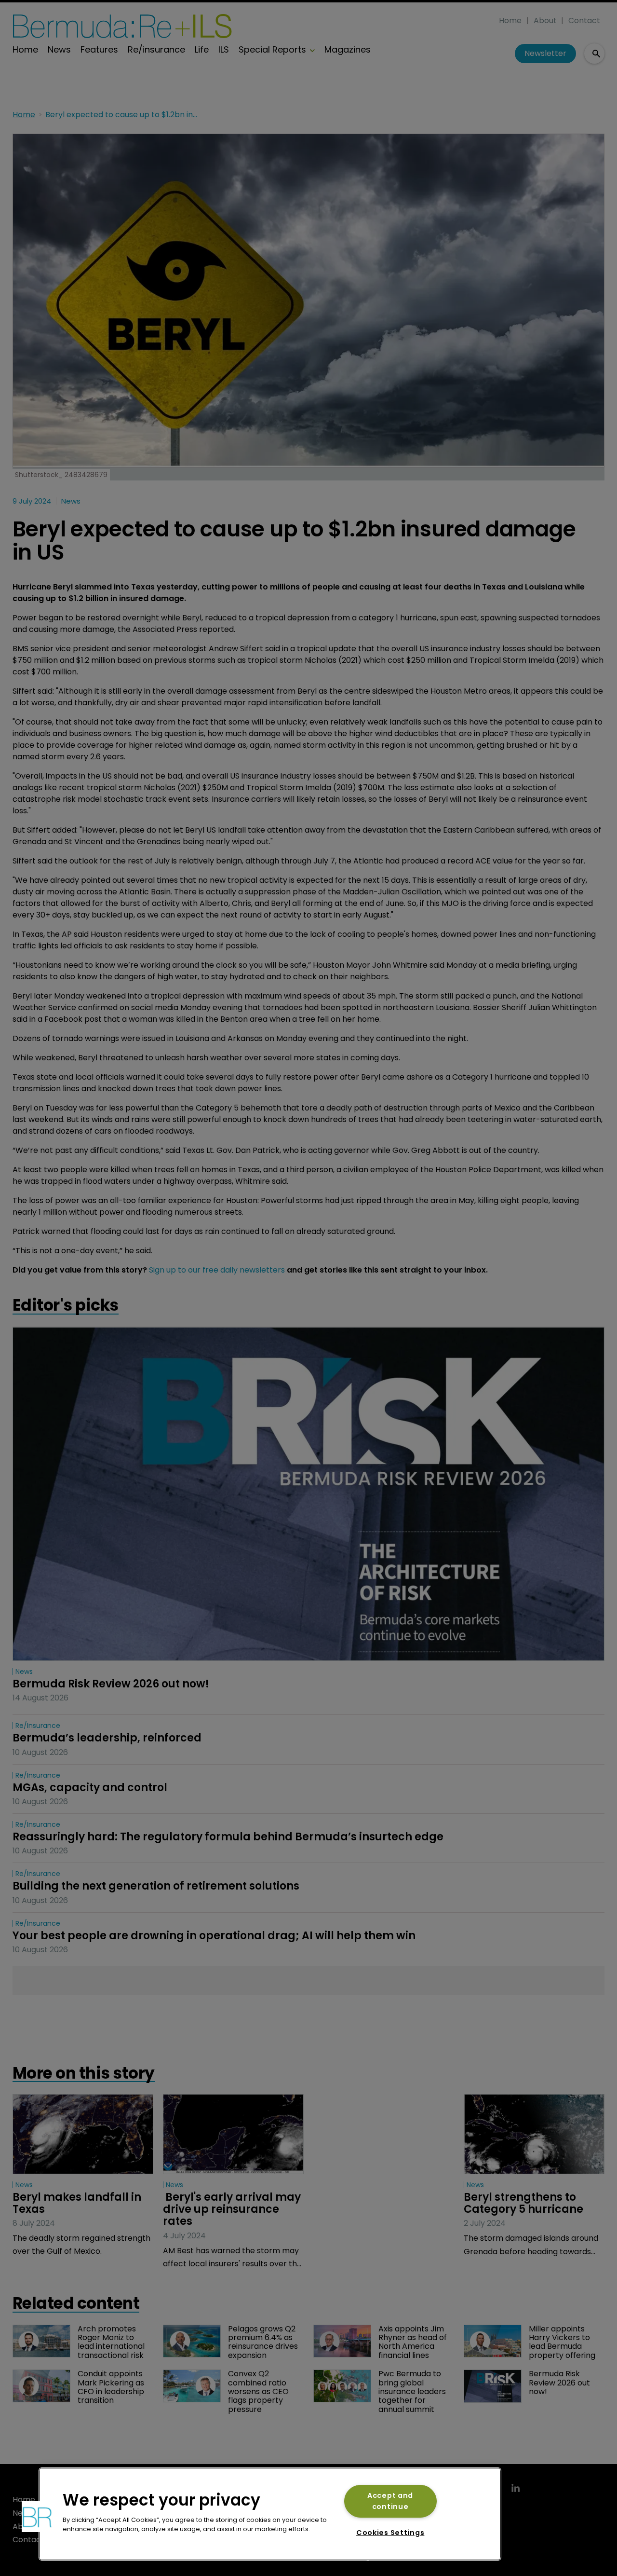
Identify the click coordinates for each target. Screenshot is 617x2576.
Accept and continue (390, 2501)
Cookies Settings (390, 2533)
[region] (270, 2514)
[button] (37, 2517)
